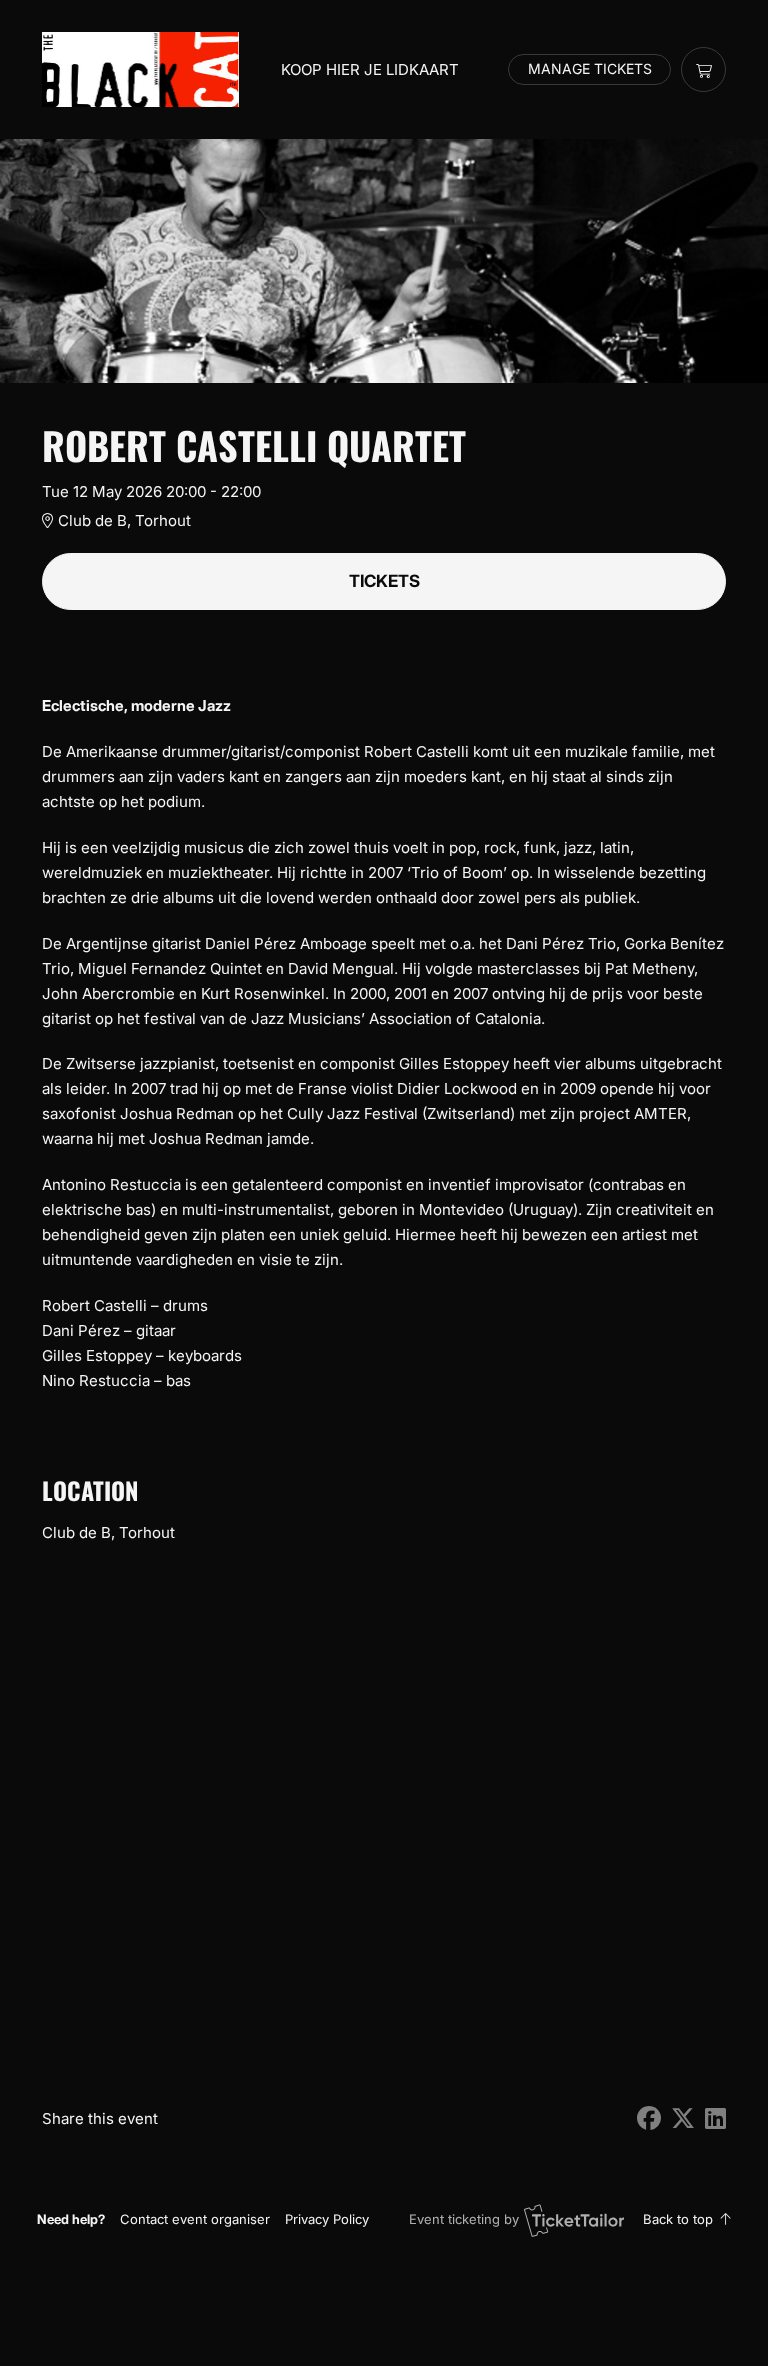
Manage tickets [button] (590, 69)
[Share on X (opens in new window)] (683, 2118)
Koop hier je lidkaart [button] (370, 69)
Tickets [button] (384, 581)
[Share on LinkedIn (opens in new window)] (715, 2118)
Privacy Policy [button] (327, 2219)
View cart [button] (703, 69)
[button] (195, 2219)
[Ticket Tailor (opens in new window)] (574, 2220)
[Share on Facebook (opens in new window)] (649, 2118)
